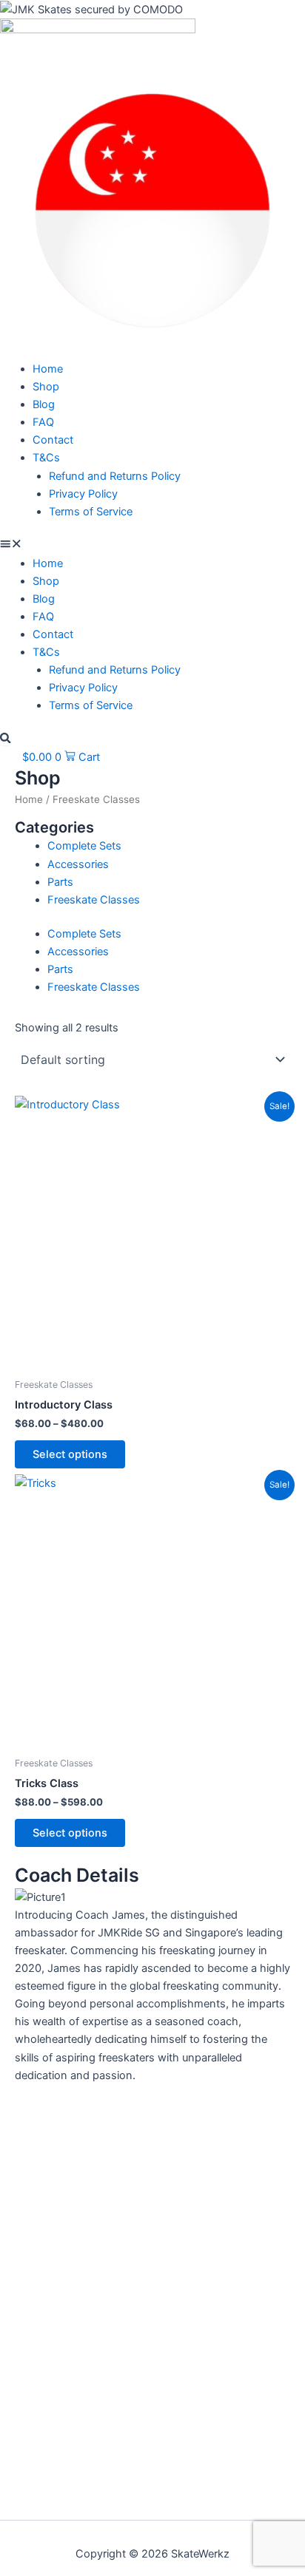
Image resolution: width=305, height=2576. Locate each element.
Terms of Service (91, 512)
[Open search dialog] (6, 739)
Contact (53, 440)
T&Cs (46, 458)
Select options (70, 1454)
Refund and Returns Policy (115, 476)
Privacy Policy (83, 494)
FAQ (43, 422)
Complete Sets (84, 846)
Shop (46, 387)
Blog (44, 404)
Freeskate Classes (94, 900)
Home (48, 369)
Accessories (78, 864)
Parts (60, 882)
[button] (152, 546)
